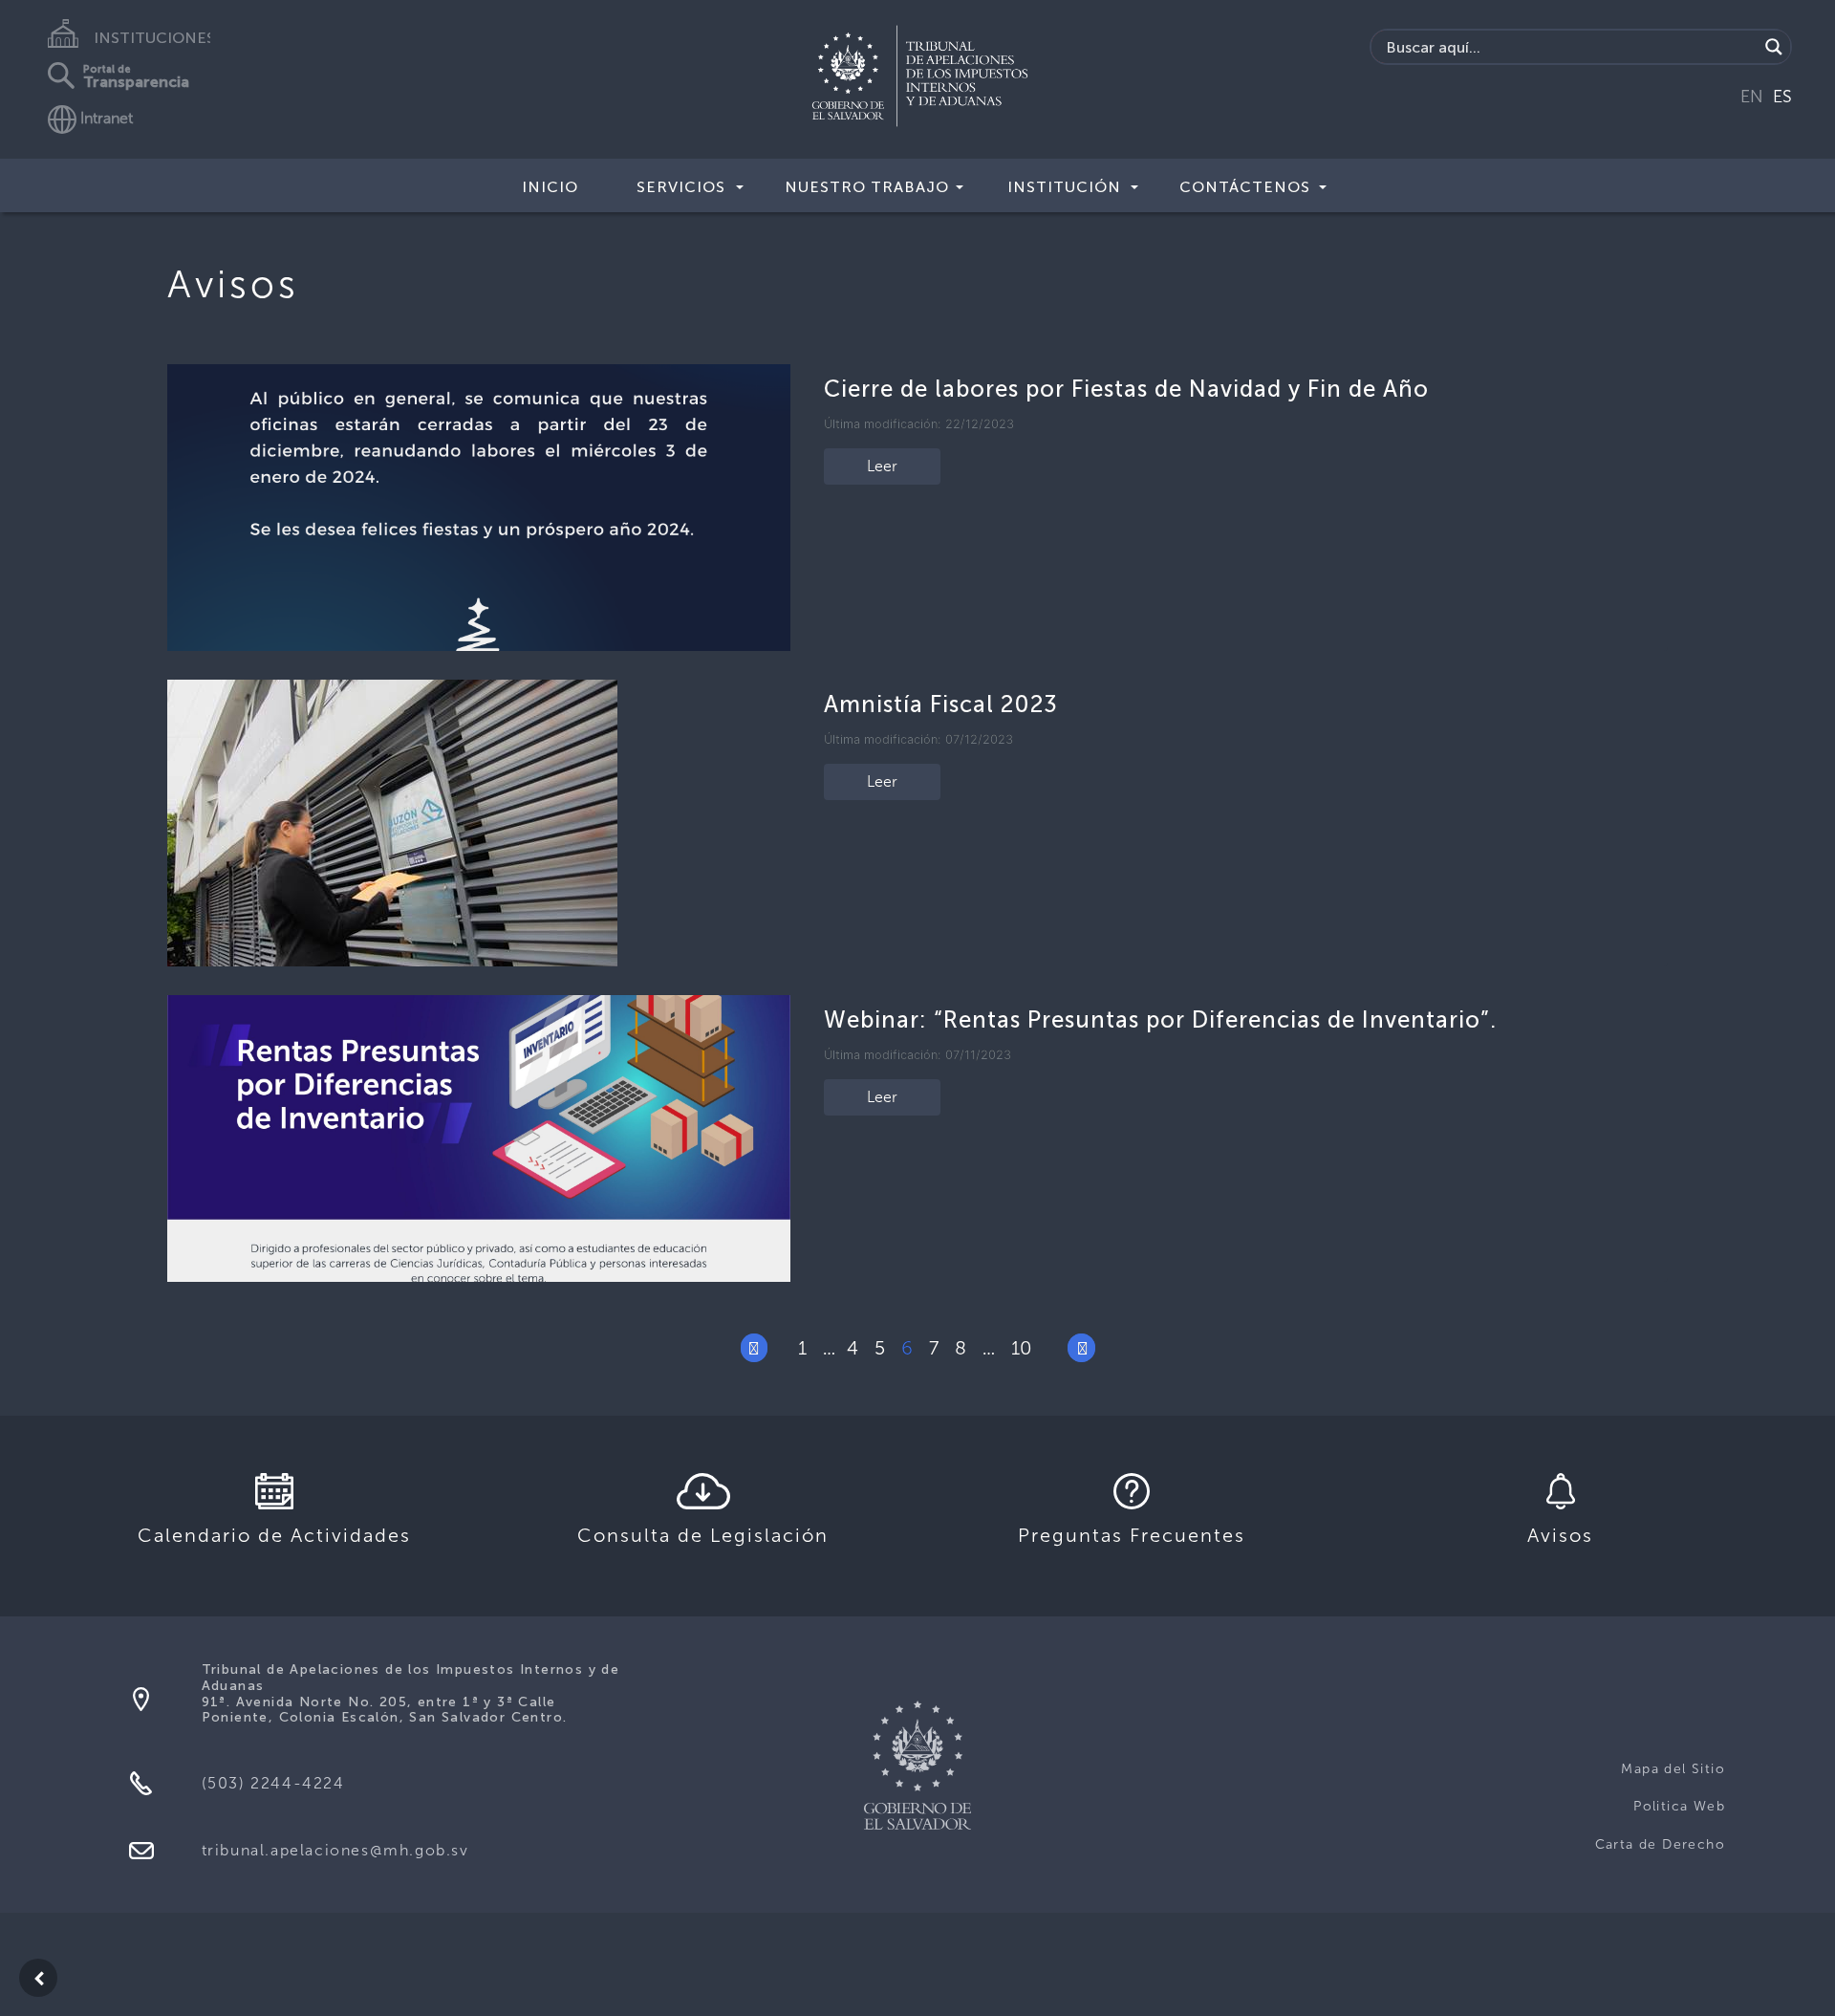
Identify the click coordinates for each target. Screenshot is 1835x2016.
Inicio (550, 187)
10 (1022, 1348)
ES (1782, 97)
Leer (882, 466)
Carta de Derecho (1660, 1844)
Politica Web (1679, 1806)
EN (1752, 97)
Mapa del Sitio (1673, 1769)
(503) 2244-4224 (273, 1783)
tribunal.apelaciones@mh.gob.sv (335, 1850)
